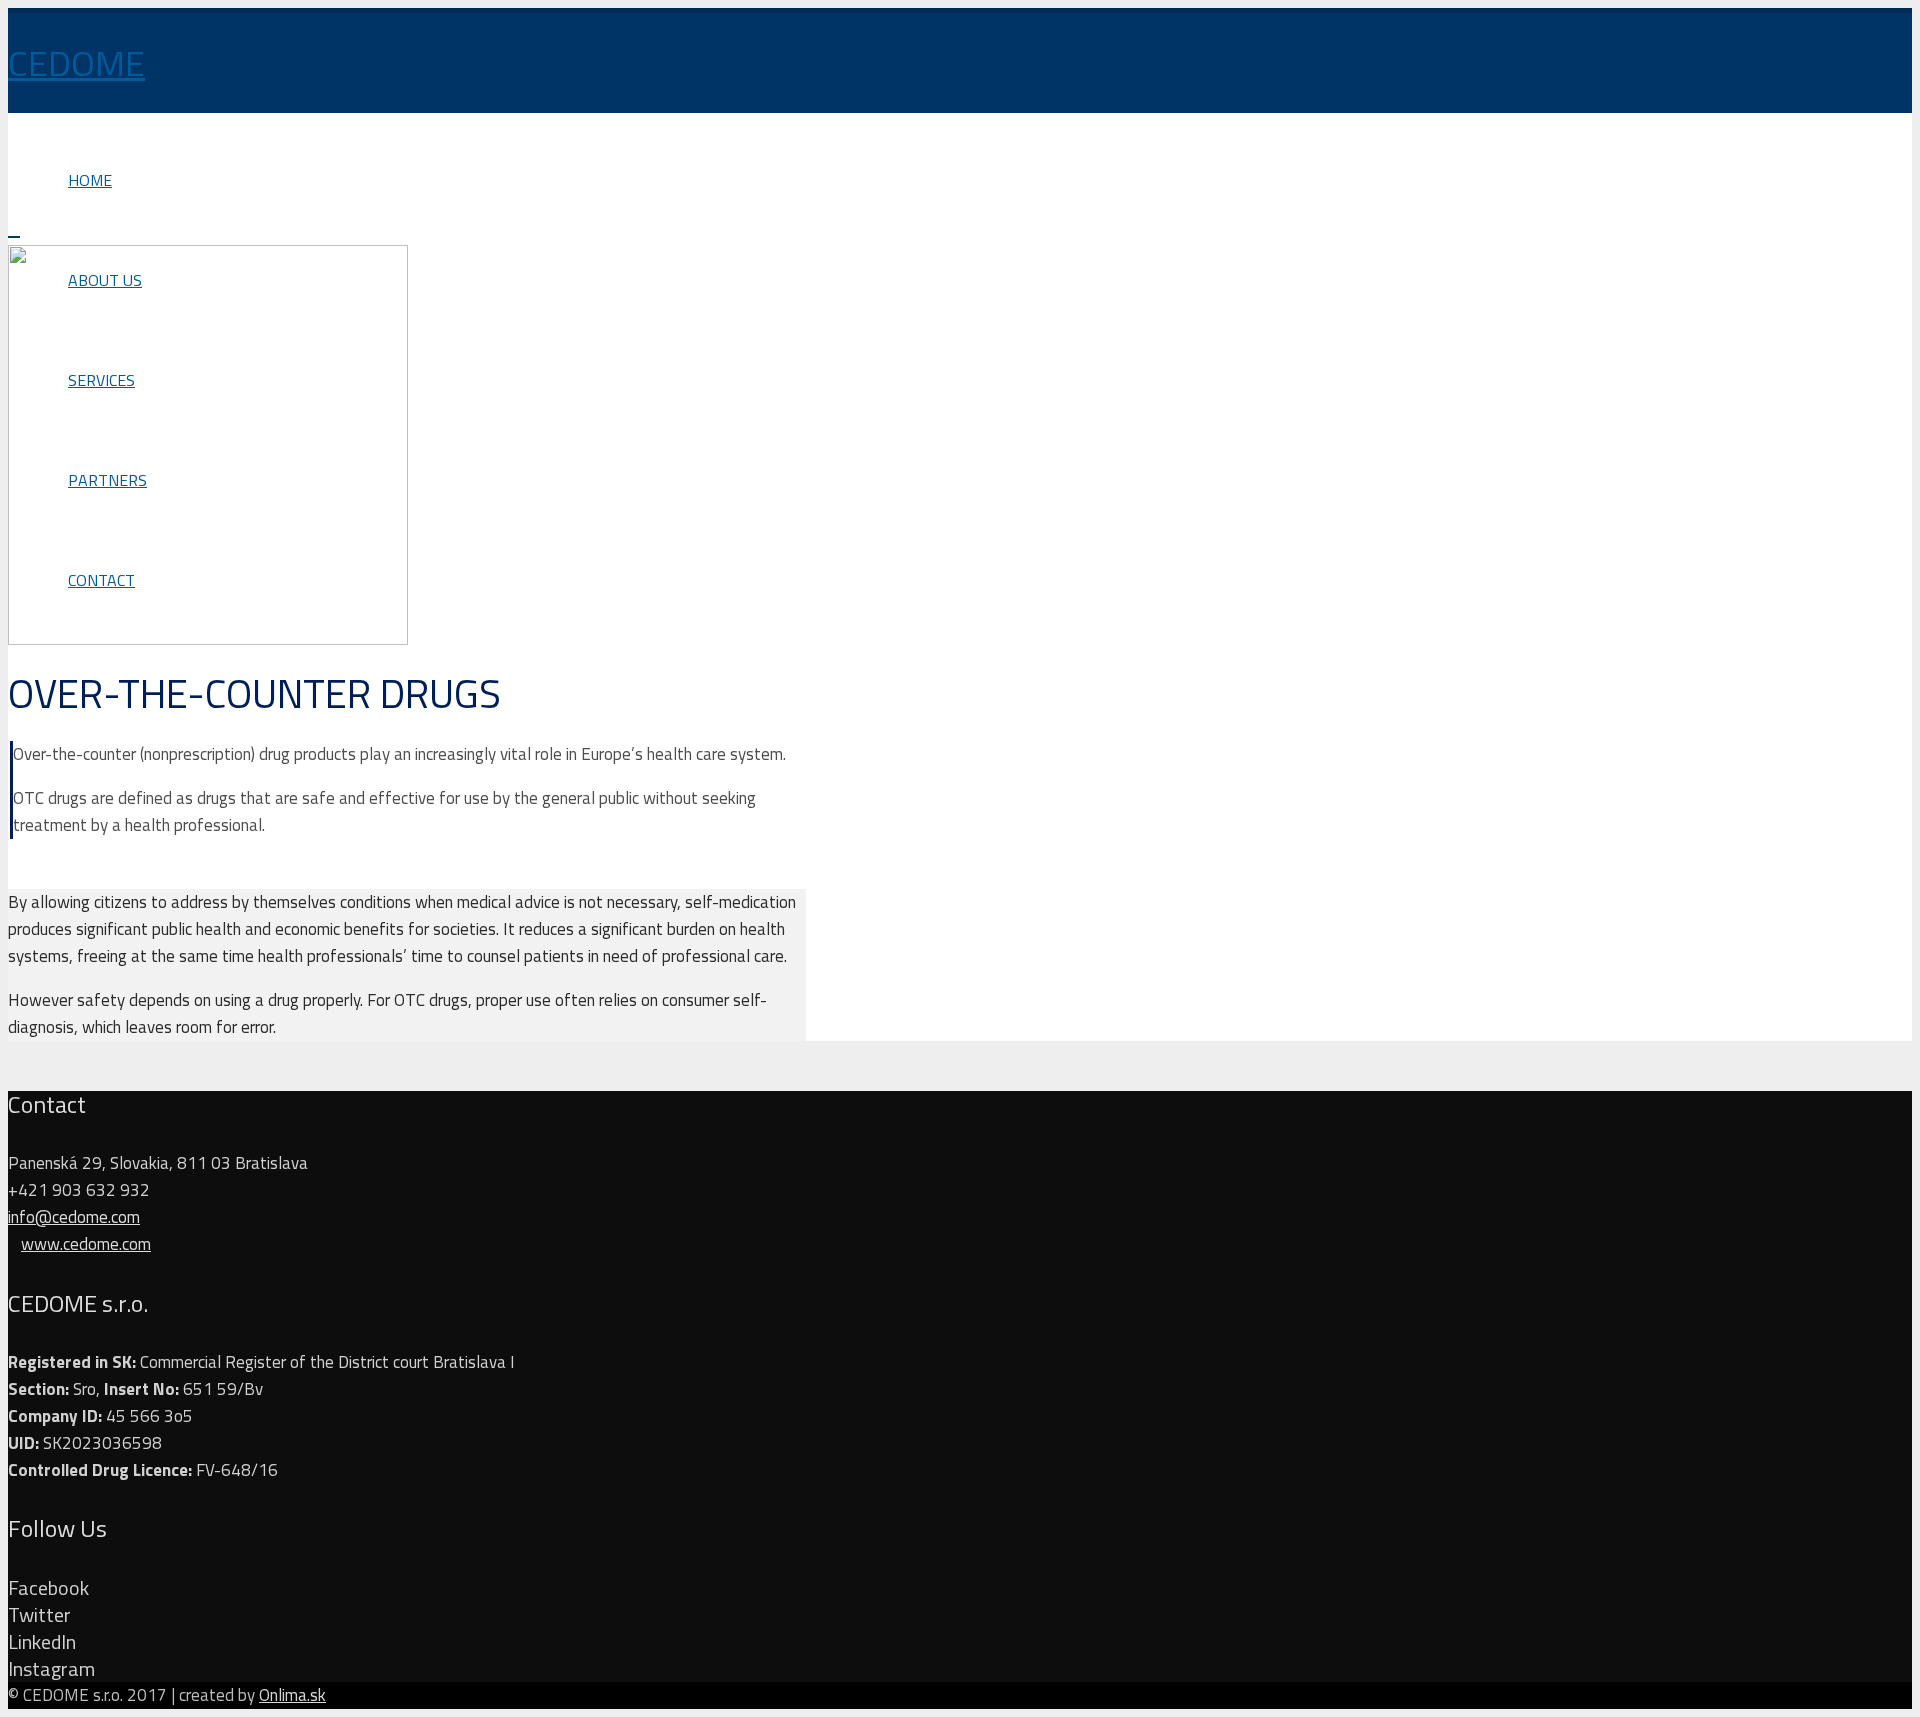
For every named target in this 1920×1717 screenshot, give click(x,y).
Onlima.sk (292, 1695)
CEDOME (76, 62)
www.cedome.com (86, 1244)
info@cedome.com (74, 1217)
